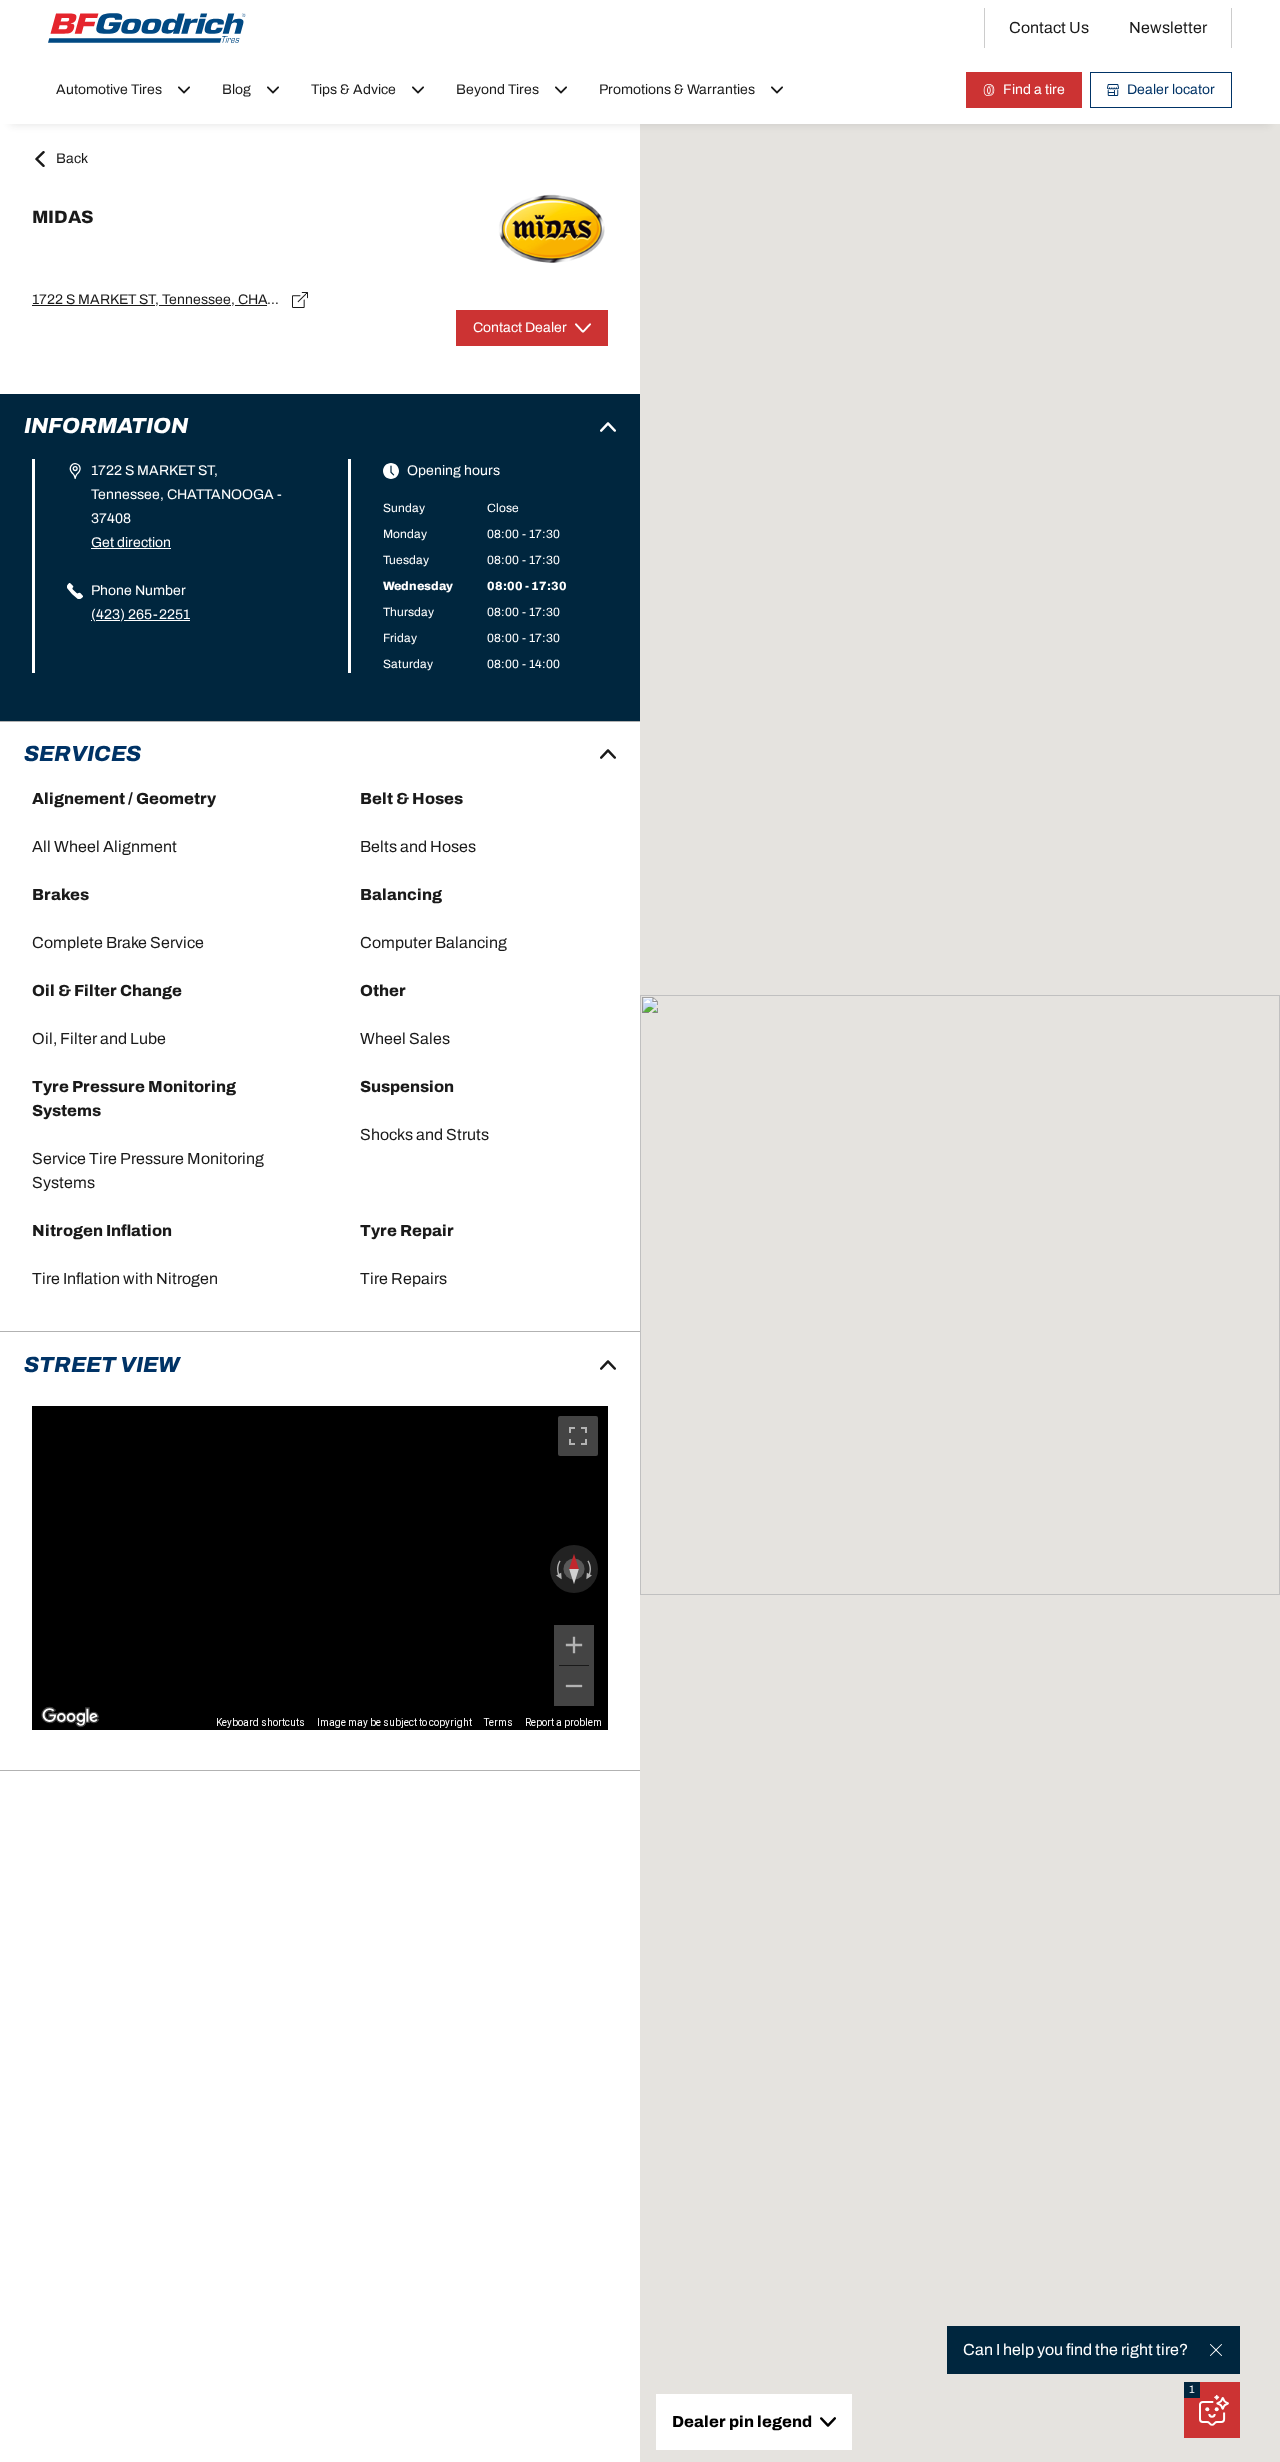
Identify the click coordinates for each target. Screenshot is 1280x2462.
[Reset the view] (574, 1569)
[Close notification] (1216, 2350)
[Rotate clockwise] (591, 1569)
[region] (320, 1568)
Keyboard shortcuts (260, 1722)
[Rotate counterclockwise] (557, 1569)
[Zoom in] (574, 1645)
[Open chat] (1212, 2410)
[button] (1192, 2390)
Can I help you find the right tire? (1075, 2349)
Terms (498, 1722)
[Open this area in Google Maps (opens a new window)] (70, 1717)
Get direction (131, 542)
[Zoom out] (574, 1686)
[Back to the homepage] (147, 28)
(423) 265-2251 (140, 614)
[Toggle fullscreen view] (578, 1436)
